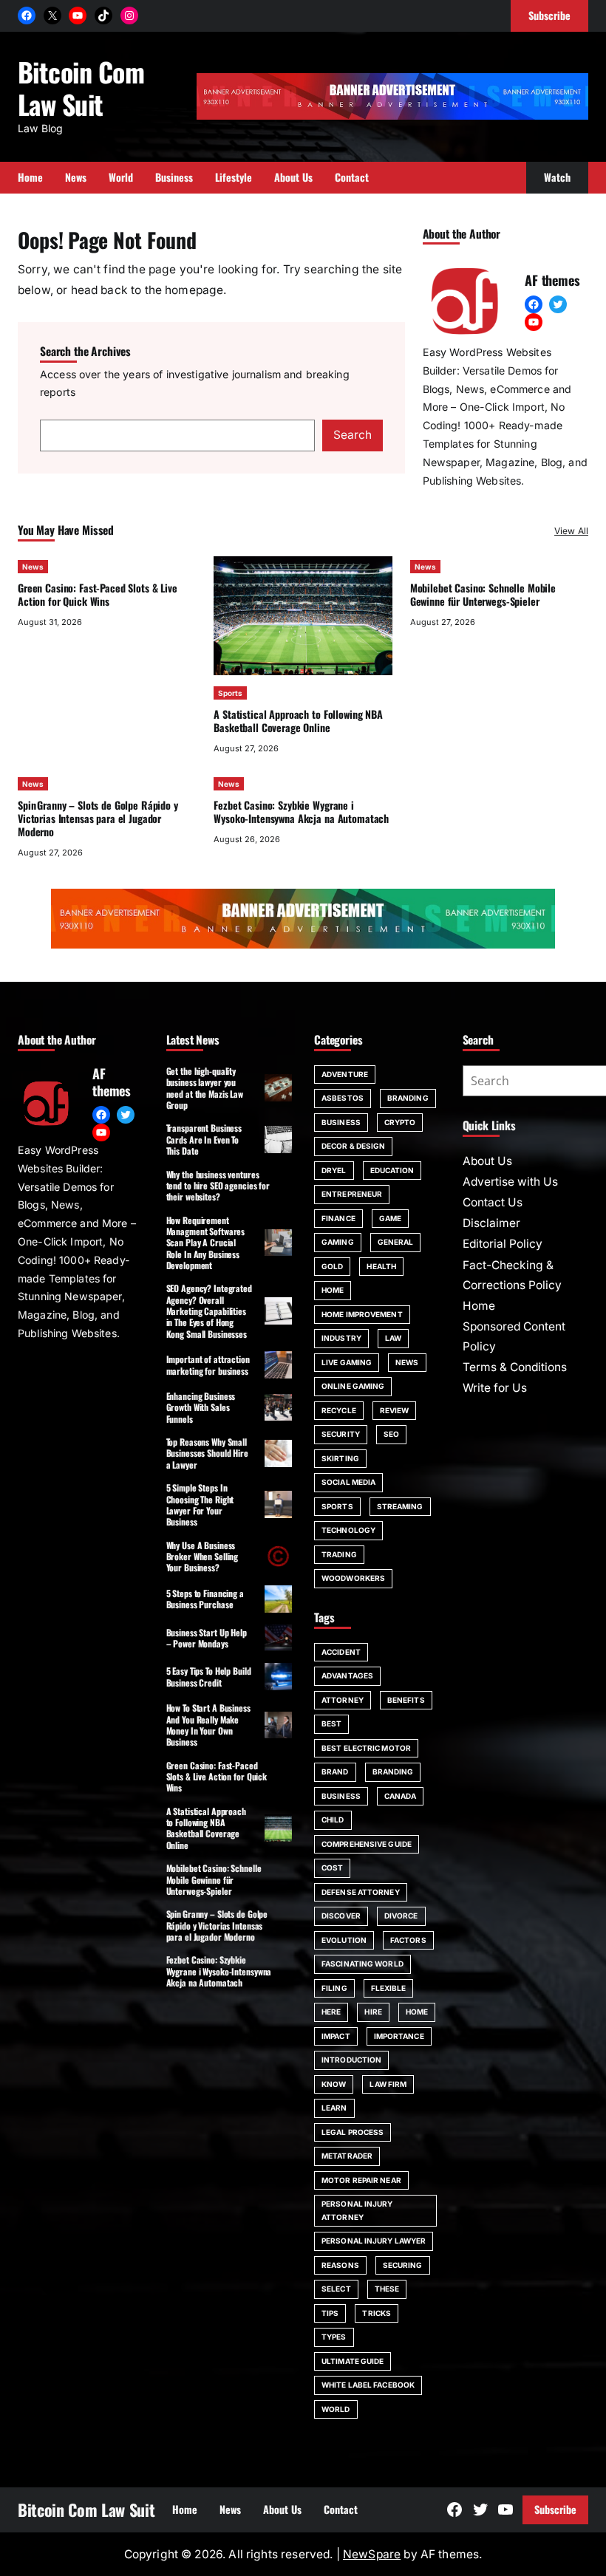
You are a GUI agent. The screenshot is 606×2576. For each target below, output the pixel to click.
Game (390, 1218)
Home (333, 1290)
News (33, 567)
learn (334, 2108)
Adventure (345, 1074)
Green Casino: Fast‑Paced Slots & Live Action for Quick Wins (98, 594)
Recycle (339, 1410)
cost (332, 1868)
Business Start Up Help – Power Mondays (207, 1638)
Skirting (340, 1458)
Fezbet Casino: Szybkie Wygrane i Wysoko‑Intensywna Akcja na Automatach (301, 812)
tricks (377, 2313)
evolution (344, 1940)
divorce (401, 1916)
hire (373, 2012)
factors (408, 1940)
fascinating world (362, 1964)
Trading (339, 1554)
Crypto (400, 1122)
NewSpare (372, 2554)
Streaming (400, 1506)
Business (341, 1122)
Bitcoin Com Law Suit (81, 88)
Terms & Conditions (515, 1367)
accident (341, 1652)
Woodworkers (353, 1578)
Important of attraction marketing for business (208, 1364)
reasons (340, 2265)
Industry (341, 1338)
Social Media (348, 1482)
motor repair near (361, 2180)
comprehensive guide (367, 1844)
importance (399, 2036)
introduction (351, 2060)
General (396, 1242)
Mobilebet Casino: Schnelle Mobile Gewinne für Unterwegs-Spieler (483, 594)
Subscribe (555, 2509)
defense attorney (361, 1892)
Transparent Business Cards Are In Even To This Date (204, 1139)
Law (393, 1338)
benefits (406, 1700)
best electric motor (366, 1748)
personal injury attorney (357, 2210)
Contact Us (493, 1202)
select (336, 2289)
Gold (332, 1266)
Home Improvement (362, 1314)
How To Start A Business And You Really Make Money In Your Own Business (208, 1725)
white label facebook (368, 2385)
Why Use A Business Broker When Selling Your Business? (202, 1557)
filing (334, 1988)
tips (330, 2313)
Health (381, 1266)
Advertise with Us (510, 1182)
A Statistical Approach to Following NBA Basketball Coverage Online (298, 721)
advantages (347, 1675)
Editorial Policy (503, 1244)
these (387, 2289)
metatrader (347, 2156)
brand (335, 1772)
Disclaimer (491, 1223)
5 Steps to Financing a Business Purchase (205, 1599)
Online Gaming (353, 1386)
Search (353, 435)
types (334, 2337)
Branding (408, 1098)
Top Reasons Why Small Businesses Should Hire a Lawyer (207, 1453)
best (331, 1723)
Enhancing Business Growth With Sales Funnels (201, 1407)
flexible (389, 1988)
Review (395, 1410)
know (334, 2084)
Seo (391, 1434)
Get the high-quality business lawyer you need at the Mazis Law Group (205, 1088)
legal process (353, 2132)
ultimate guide (353, 2361)
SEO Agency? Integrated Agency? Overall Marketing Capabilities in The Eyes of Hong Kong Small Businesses (209, 1311)
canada (401, 1796)
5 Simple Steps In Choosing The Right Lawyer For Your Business (200, 1504)
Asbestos (343, 1098)
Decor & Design (353, 1146)
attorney (343, 1700)
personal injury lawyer (374, 2241)
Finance (338, 1218)
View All (571, 531)
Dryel (334, 1170)
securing (403, 2265)
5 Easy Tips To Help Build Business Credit (209, 1676)
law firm (388, 2084)
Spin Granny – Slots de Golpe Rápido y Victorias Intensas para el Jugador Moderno (98, 818)
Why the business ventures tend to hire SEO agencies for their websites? (218, 1186)
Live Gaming (347, 1362)
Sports (230, 693)
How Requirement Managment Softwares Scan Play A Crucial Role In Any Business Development (206, 1243)
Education (392, 1170)
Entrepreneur (352, 1194)
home (417, 2012)
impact (336, 2036)
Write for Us (495, 1388)
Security (341, 1434)
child (333, 1820)
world (336, 2409)
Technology (348, 1530)
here (331, 2012)
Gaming (338, 1242)
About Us (487, 1161)
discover (341, 1916)
